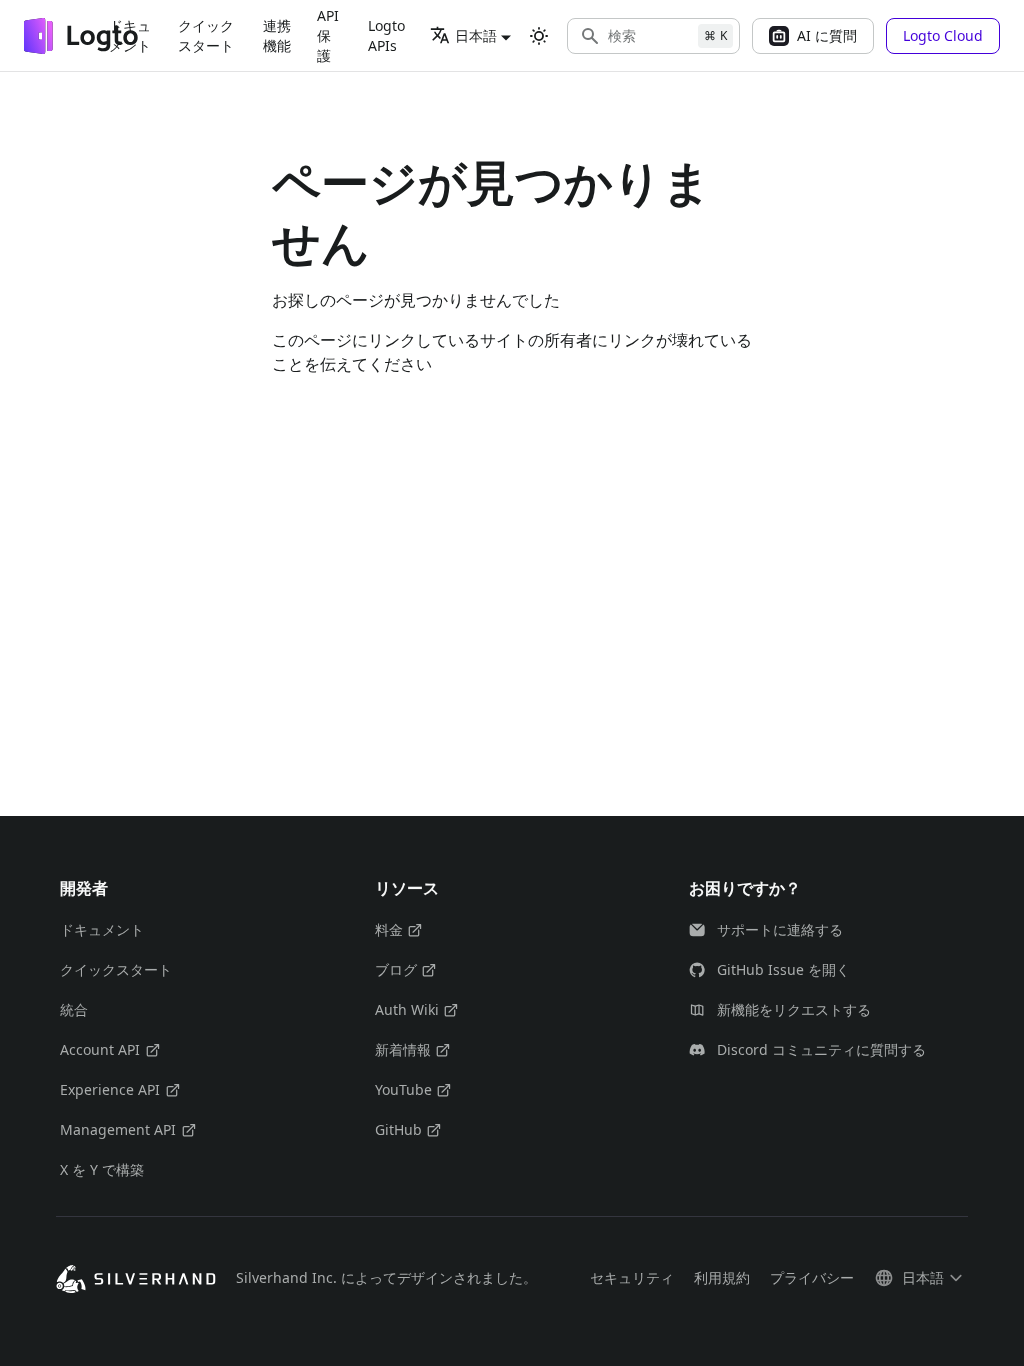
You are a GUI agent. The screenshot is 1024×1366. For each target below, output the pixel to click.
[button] (653, 36)
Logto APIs (386, 35)
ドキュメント (130, 35)
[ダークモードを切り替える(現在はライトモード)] (539, 36)
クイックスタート (206, 35)
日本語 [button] (476, 35)
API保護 (328, 35)
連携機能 (277, 35)
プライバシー (812, 1277)
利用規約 (722, 1277)
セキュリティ (632, 1277)
